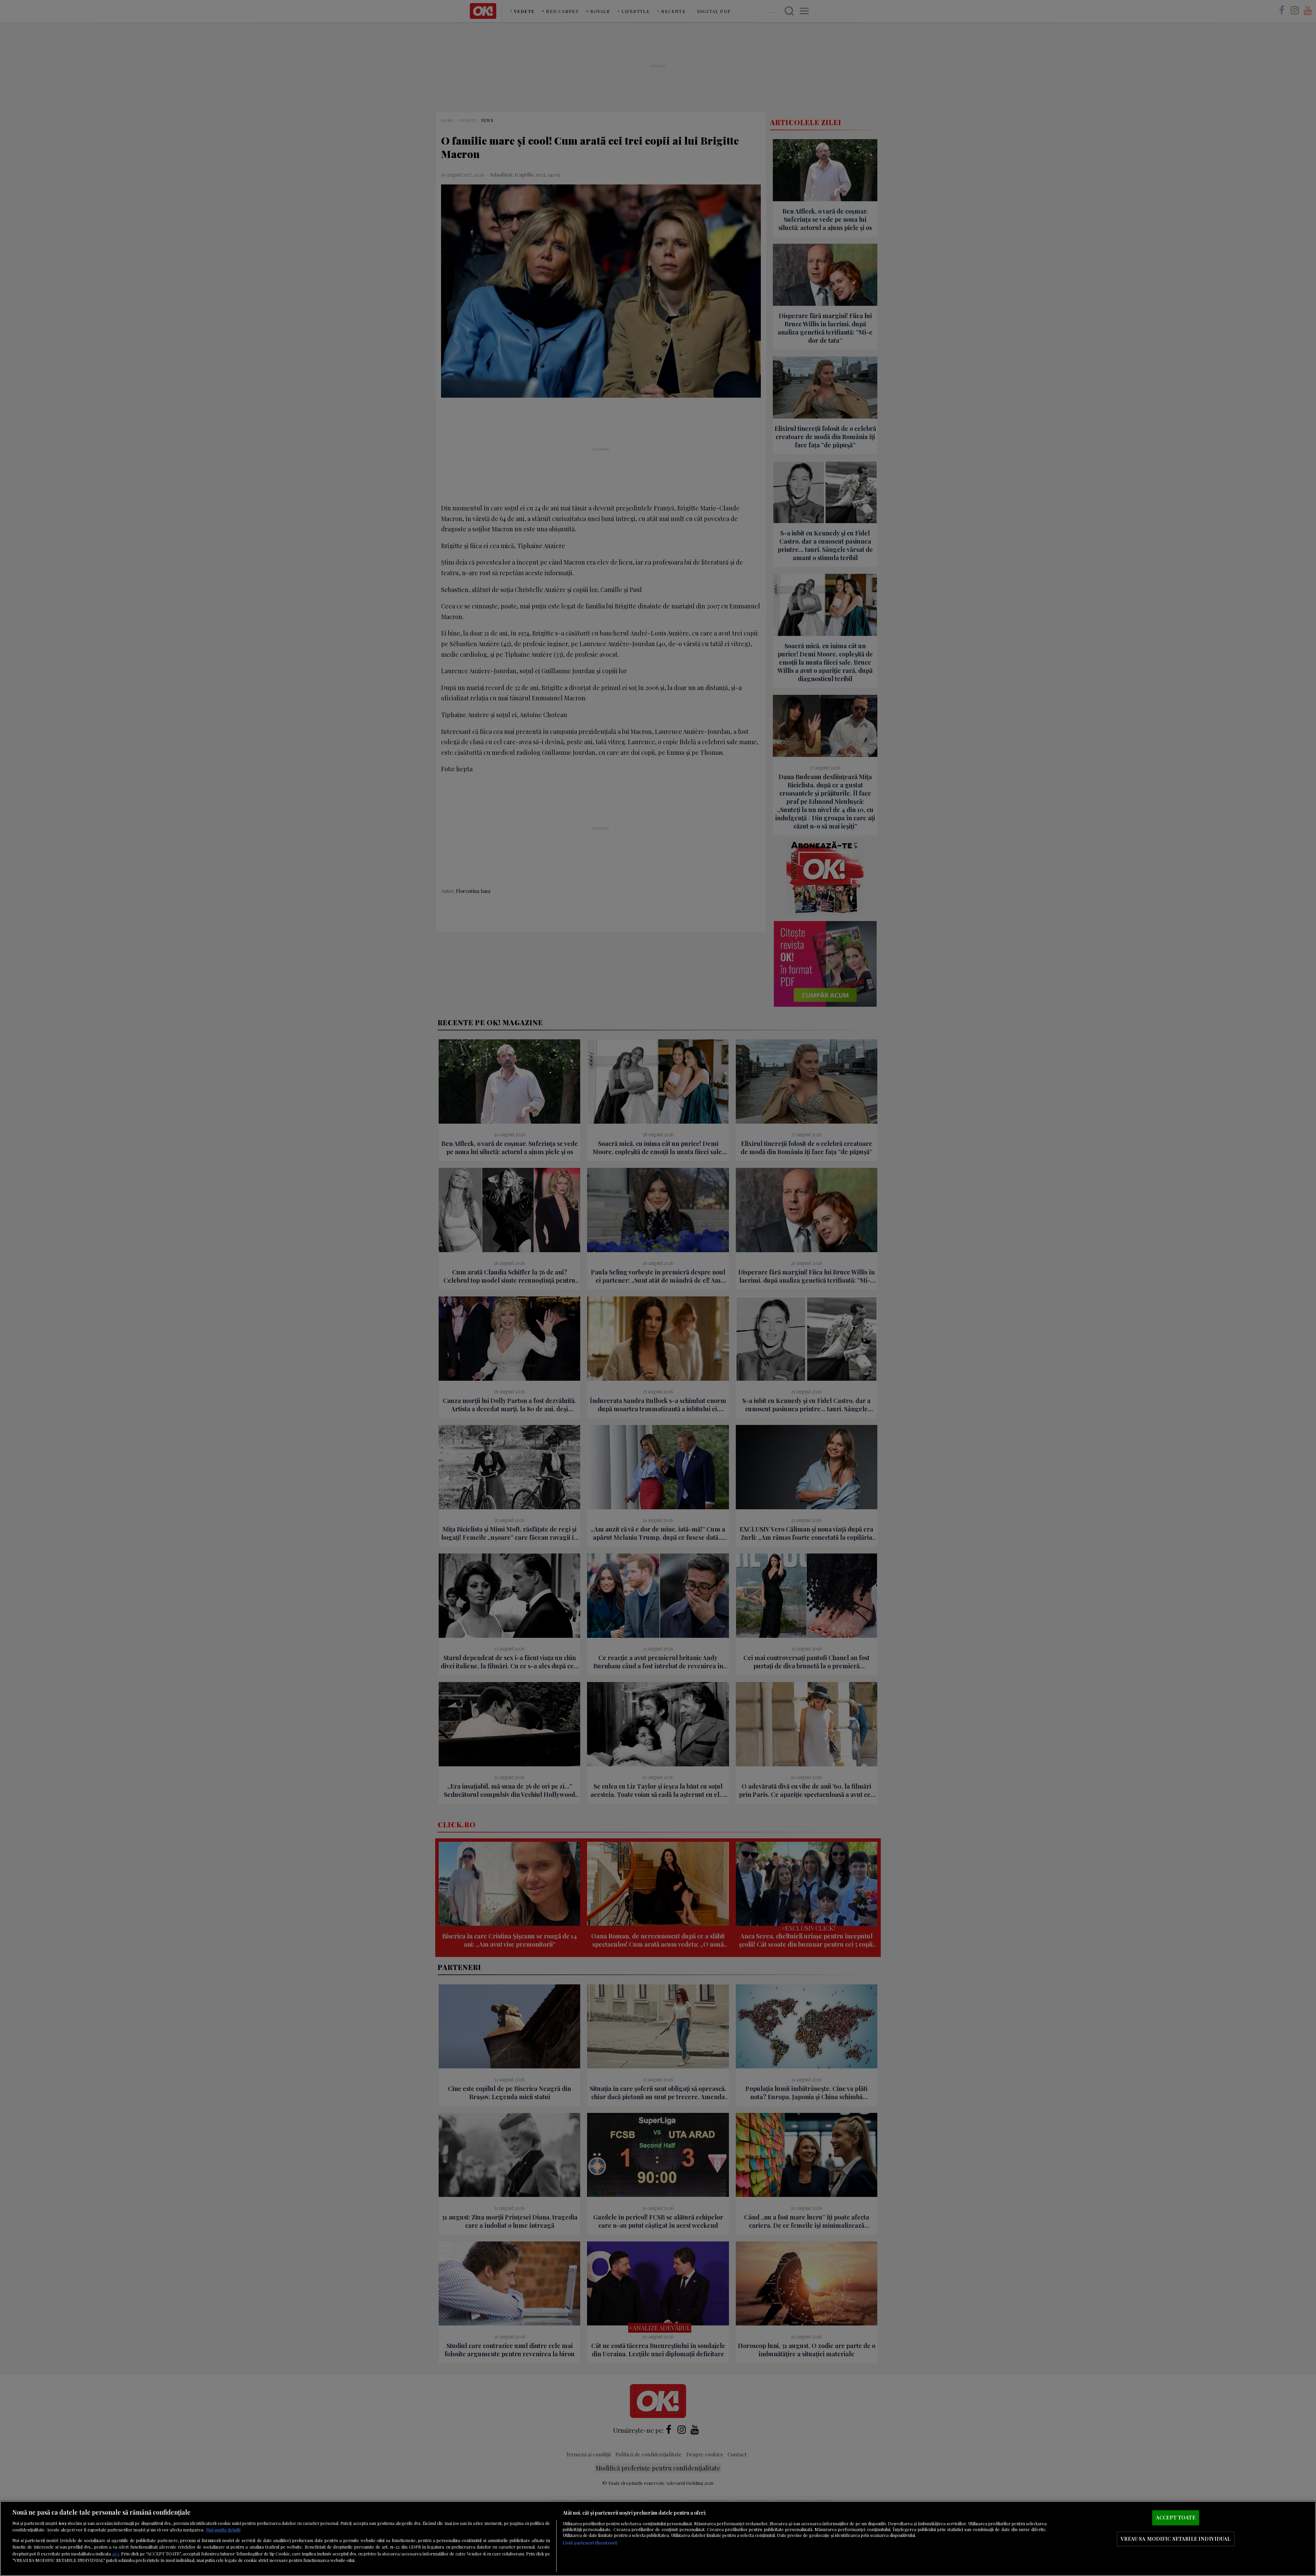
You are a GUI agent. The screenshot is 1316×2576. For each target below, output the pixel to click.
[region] (658, 2538)
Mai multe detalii (223, 2530)
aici (115, 2553)
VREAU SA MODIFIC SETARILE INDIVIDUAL (1175, 2539)
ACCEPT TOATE (1176, 2518)
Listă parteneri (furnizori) (590, 2543)
